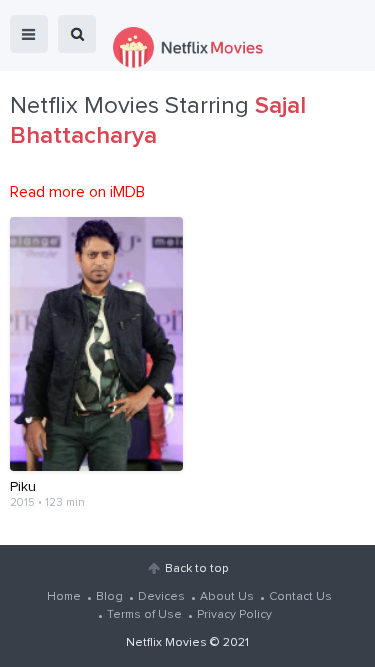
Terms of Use (144, 615)
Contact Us (300, 597)
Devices (161, 597)
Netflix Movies (166, 643)
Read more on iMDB (77, 192)
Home (64, 597)
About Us (227, 597)
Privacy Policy (234, 615)
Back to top (196, 569)
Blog (109, 597)
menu (29, 34)
